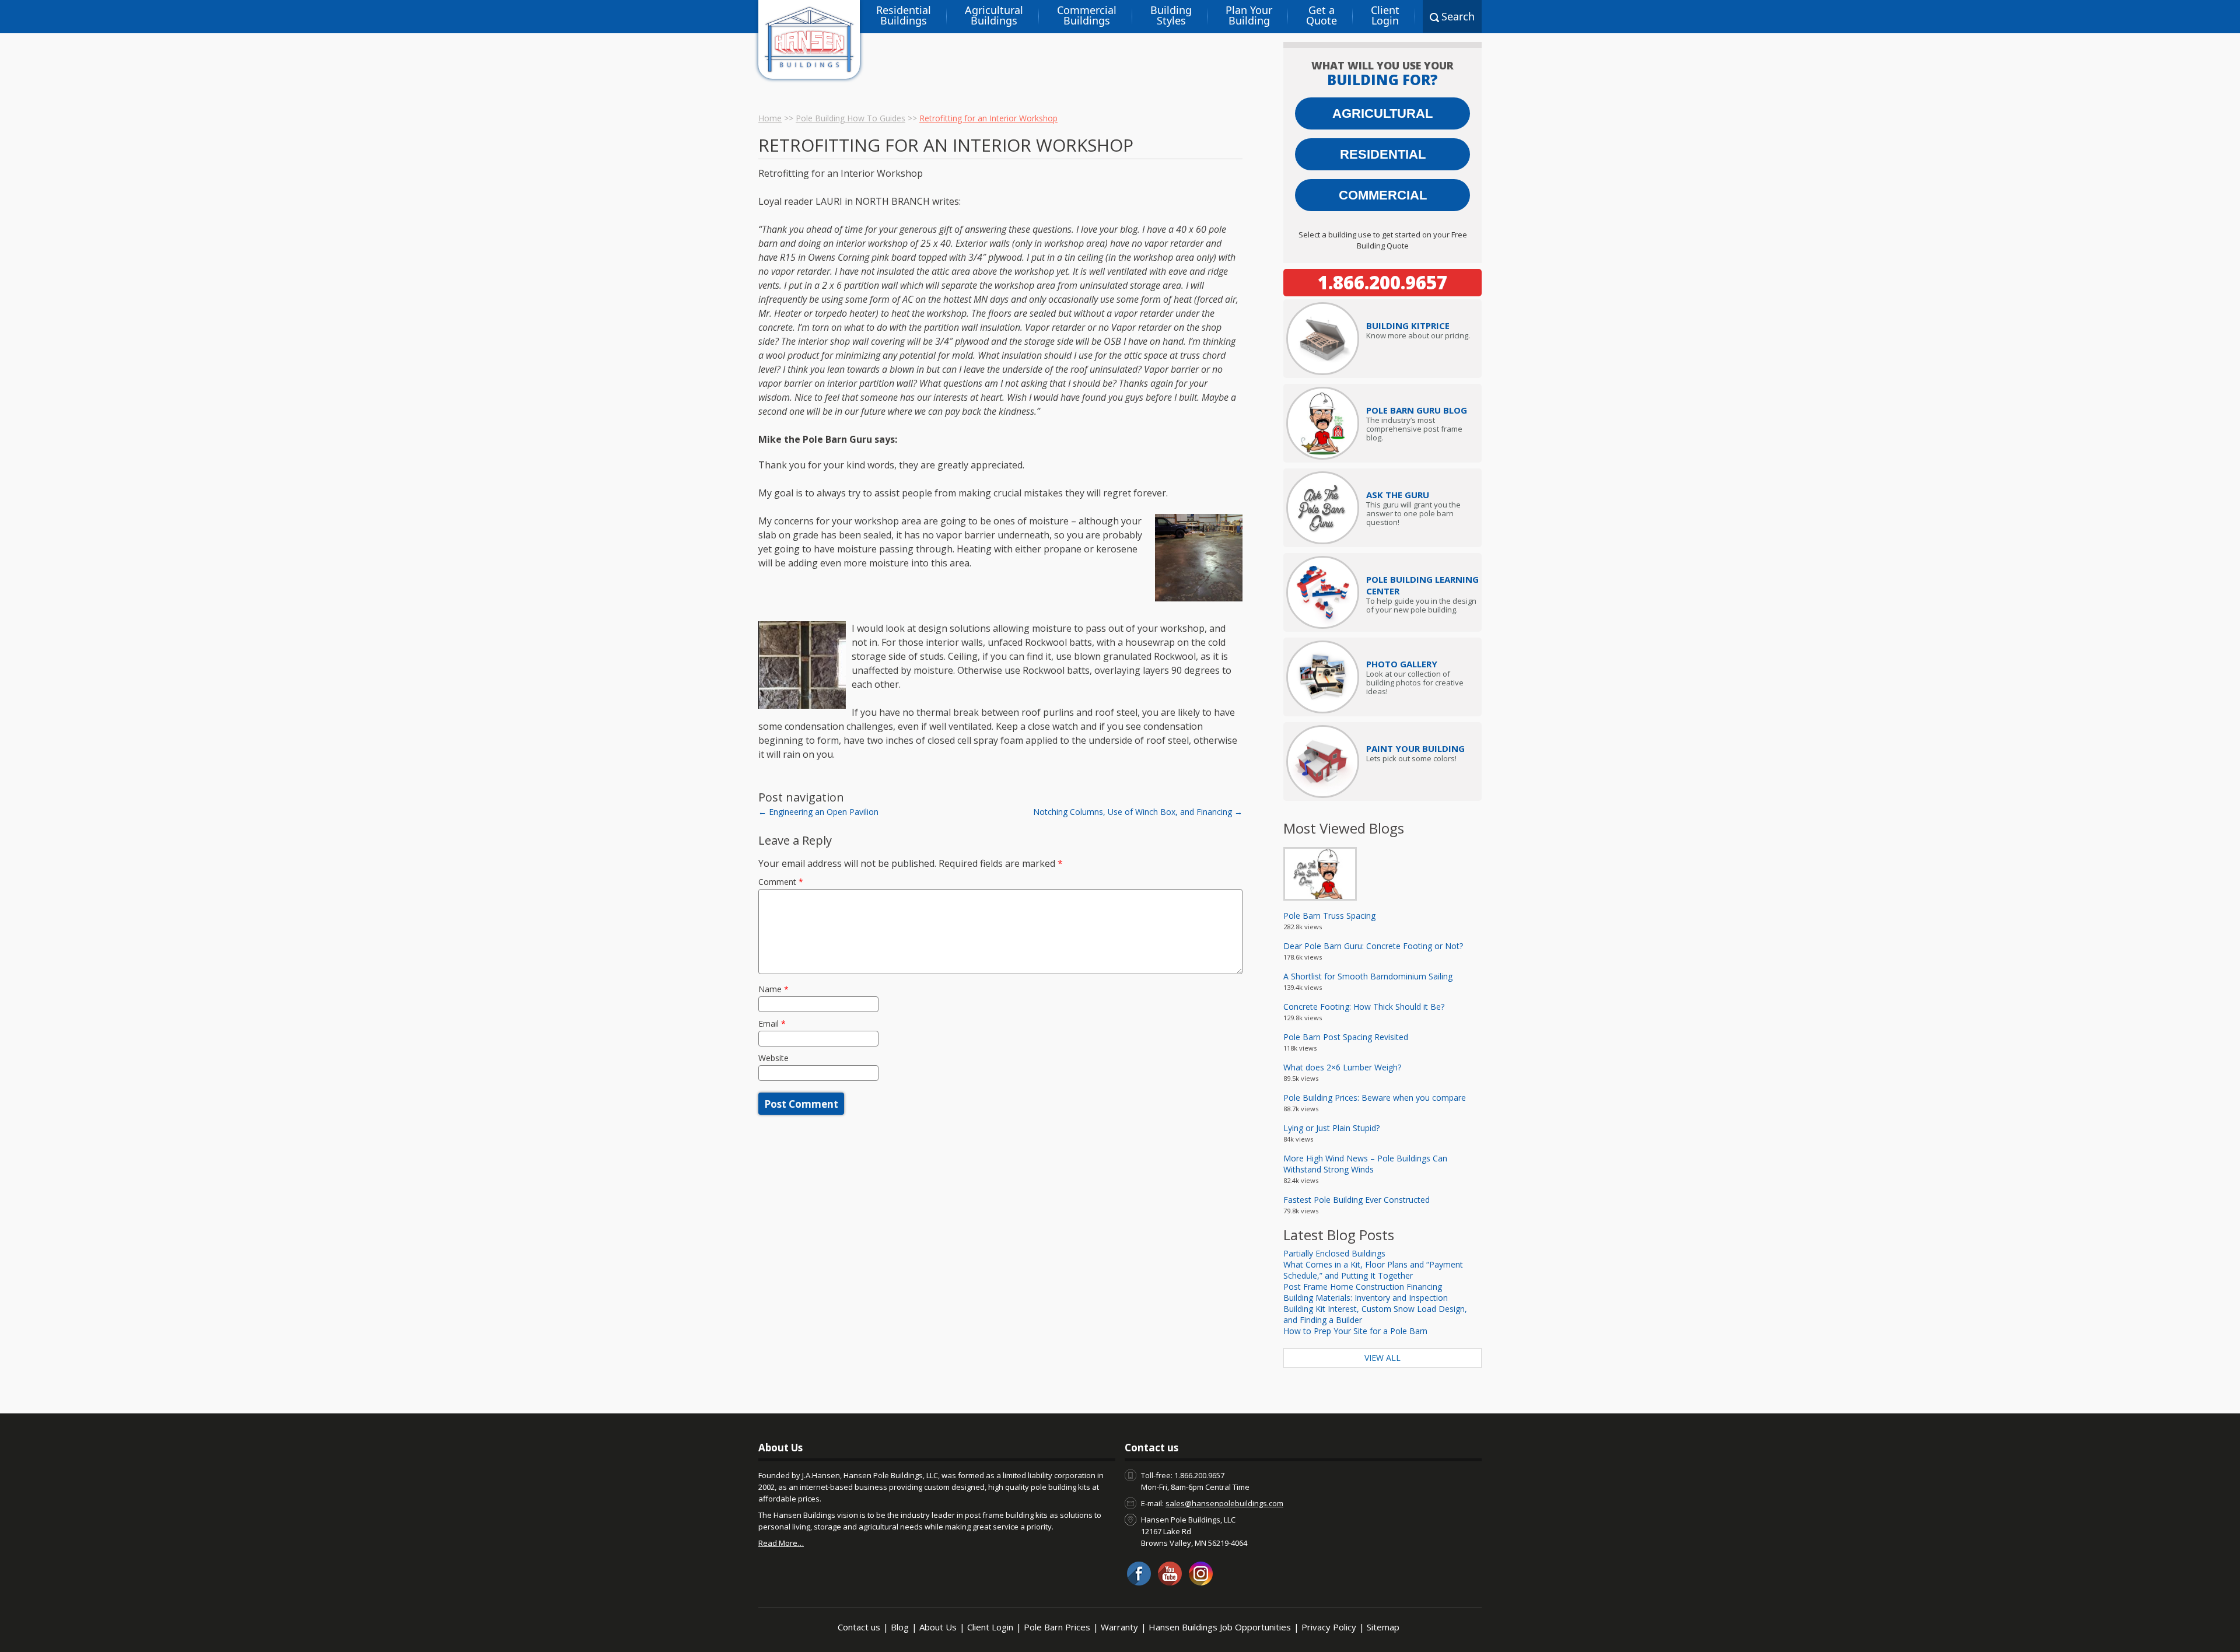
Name (773, 989)
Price (1408, 325)
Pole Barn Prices (1057, 1627)
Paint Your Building (1415, 748)
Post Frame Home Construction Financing (1363, 1287)
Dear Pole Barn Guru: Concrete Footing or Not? (1373, 946)
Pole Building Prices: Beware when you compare (1375, 1098)
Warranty (1119, 1627)
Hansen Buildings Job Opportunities (1220, 1627)
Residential (1383, 154)
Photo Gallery (1402, 664)
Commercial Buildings (1087, 15)
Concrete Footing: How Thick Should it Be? (1364, 1007)
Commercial (1383, 195)
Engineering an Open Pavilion (818, 812)
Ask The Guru (1398, 495)
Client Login (1385, 15)
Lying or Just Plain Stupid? (1331, 1128)
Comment (781, 882)
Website (773, 1058)
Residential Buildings (904, 15)
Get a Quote (1322, 15)
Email (772, 1023)
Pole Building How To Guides (850, 118)
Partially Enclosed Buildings (1334, 1253)
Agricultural (1382, 113)
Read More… (781, 1543)
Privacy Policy (1329, 1627)
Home (770, 118)
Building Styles (1171, 15)
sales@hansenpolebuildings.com (1224, 1503)
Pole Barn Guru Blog (1417, 410)
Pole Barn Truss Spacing (1329, 916)
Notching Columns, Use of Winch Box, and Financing (1138, 812)
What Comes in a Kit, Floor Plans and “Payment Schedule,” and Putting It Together (1373, 1270)
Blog (900, 1627)
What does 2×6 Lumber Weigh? (1342, 1067)
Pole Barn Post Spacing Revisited (1346, 1037)
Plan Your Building (1249, 15)
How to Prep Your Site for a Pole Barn (1355, 1331)
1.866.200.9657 (1382, 282)
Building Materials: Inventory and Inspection (1366, 1298)
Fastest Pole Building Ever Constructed (1357, 1200)
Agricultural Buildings (994, 15)
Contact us (859, 1627)
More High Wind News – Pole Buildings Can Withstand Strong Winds (1365, 1164)
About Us (938, 1627)
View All (1382, 1358)
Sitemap (1383, 1627)
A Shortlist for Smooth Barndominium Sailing (1368, 976)
